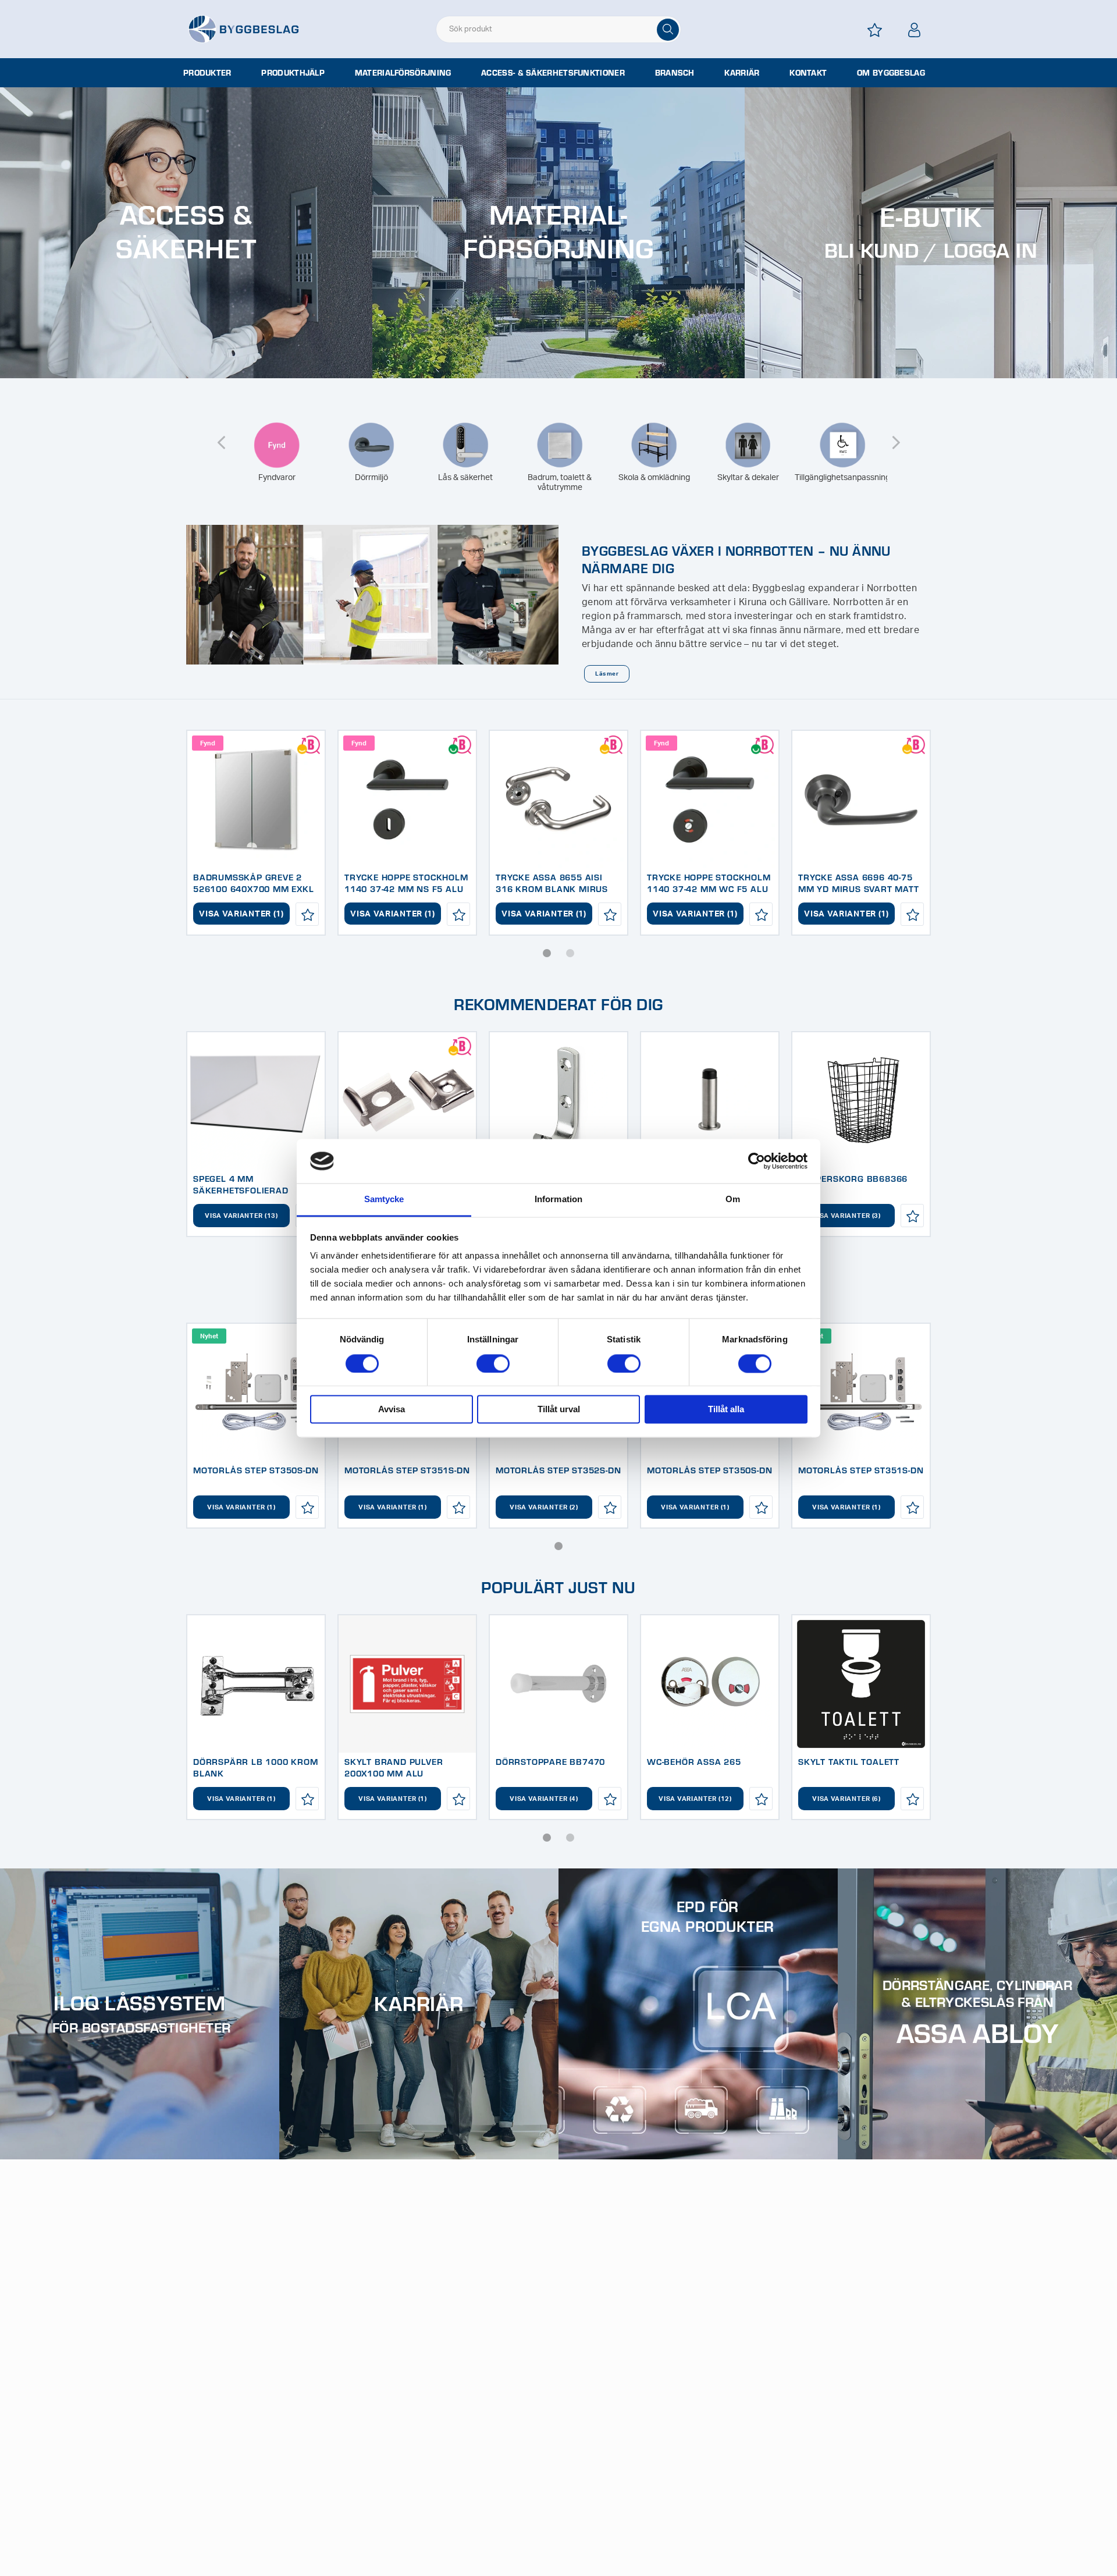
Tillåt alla (726, 1410)
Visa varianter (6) (846, 1799)
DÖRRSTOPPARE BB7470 (550, 1761)
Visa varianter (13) (241, 1216)
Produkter (207, 73)
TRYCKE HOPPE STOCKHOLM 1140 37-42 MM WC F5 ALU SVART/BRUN (709, 889)
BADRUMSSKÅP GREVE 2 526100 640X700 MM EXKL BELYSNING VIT (254, 889)
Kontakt (808, 73)
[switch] (493, 1363)
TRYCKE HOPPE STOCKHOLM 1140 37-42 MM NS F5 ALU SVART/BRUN (406, 889)
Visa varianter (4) (544, 1799)
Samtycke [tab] (384, 1200)
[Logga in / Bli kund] (915, 30)
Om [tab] (733, 1200)
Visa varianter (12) (695, 1799)
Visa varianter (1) (241, 914)
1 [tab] (547, 953)
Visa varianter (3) (846, 1216)
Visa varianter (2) (544, 1507)
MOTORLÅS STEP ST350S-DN (256, 1470)
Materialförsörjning (403, 73)
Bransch (675, 73)
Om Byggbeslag (891, 73)
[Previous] (221, 435)
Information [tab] (558, 1200)
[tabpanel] (256, 833)
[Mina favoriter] (875, 30)
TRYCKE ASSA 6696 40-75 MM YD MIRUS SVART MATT (859, 883)
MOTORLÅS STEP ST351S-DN (407, 1470)
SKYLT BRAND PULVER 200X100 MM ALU (394, 1767)
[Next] (896, 435)
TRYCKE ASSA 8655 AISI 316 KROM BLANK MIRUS (552, 883)
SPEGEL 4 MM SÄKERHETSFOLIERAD (241, 1184)
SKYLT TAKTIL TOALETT (849, 1761)
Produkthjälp (293, 73)
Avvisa (392, 1410)
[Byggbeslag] (243, 29)
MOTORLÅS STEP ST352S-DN (558, 1470)
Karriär (742, 73)
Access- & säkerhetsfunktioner (553, 73)
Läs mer (606, 674)
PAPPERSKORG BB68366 (853, 1178)
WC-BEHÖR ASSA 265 (694, 1761)
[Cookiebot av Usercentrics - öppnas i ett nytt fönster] (757, 1161)
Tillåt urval (559, 1410)
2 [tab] (570, 953)
